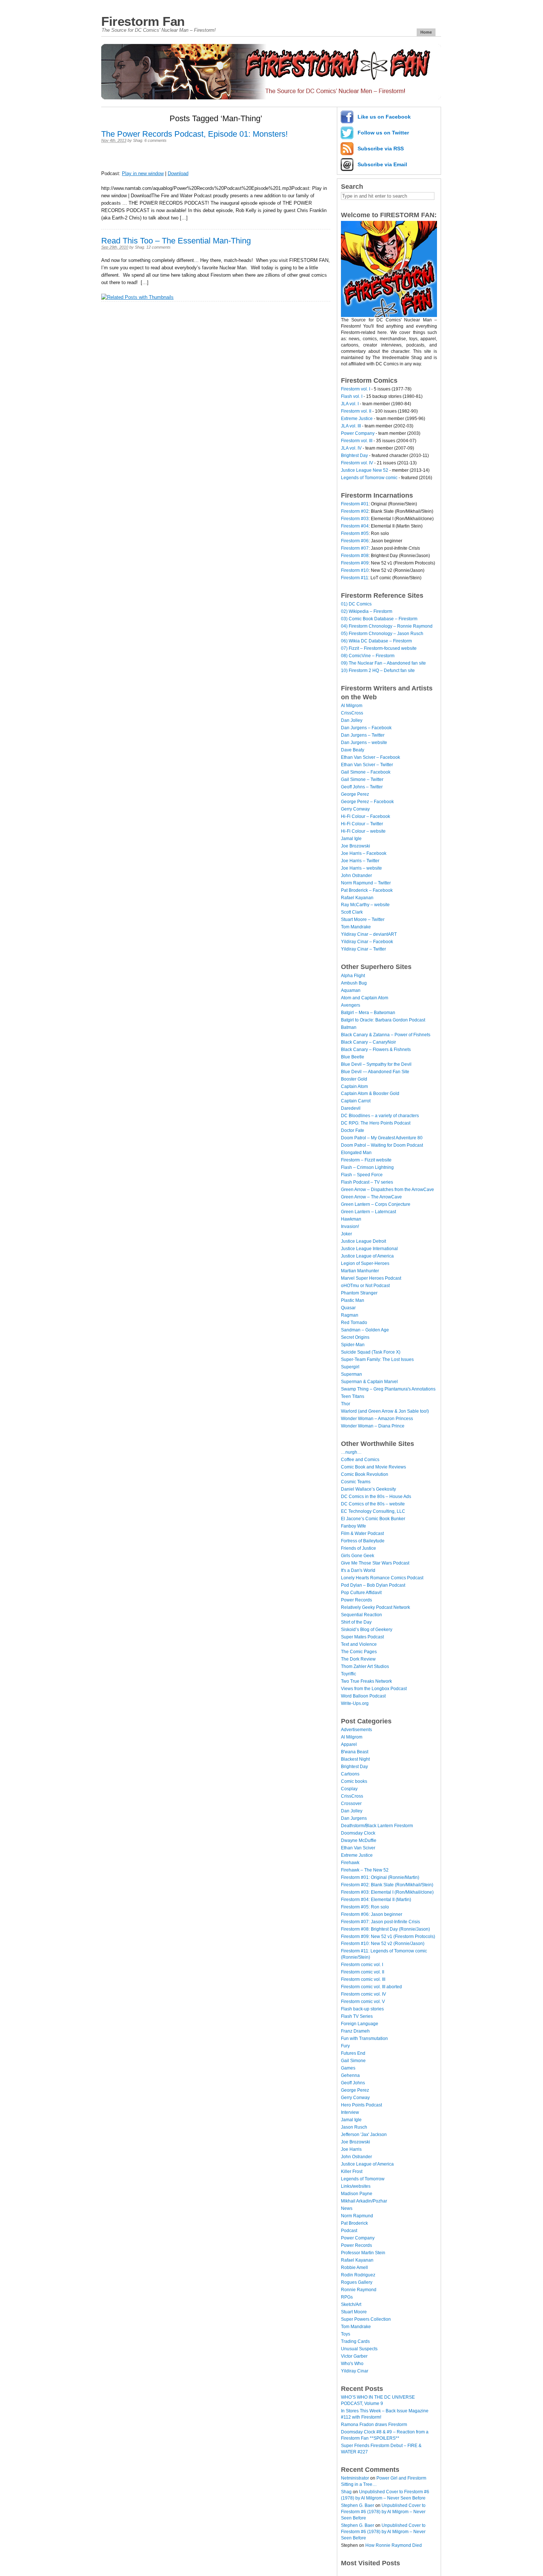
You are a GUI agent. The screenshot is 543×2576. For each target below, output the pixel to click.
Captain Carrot (356, 1101)
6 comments (156, 140)
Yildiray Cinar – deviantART (369, 934)
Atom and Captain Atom (365, 998)
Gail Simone (353, 2061)
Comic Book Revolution (365, 1474)
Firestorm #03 (355, 519)
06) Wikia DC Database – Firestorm (376, 641)
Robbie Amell (354, 2268)
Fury (345, 2046)
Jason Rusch (354, 2127)
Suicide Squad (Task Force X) (371, 1352)
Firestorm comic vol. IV (363, 1994)
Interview (350, 2112)
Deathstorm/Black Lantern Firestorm (377, 1826)
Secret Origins (355, 1337)
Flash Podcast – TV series (367, 1182)
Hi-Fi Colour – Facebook (366, 816)
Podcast (349, 2231)
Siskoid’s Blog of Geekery (367, 1630)
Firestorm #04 (355, 526)
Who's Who (352, 2364)
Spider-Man (353, 1345)
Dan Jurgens (354, 1818)
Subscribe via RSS (381, 149)
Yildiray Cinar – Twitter (363, 949)
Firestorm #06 (355, 541)
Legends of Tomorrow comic (369, 478)
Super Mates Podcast (362, 1637)
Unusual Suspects (359, 2349)
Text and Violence (359, 1644)
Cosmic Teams (356, 1482)
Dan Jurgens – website (364, 743)
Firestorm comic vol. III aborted (371, 1987)
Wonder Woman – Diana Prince (373, 1426)
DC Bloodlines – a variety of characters (380, 1116)
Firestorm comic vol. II (363, 1972)
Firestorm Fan (143, 21)
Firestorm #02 (355, 511)
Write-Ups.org (355, 1703)
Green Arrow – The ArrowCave (371, 1197)
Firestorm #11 (355, 578)
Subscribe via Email (382, 164)
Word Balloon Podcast (363, 1696)
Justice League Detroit (363, 1241)
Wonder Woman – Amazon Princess (377, 1419)
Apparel (349, 1744)
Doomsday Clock (358, 1833)
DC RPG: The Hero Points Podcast (376, 1123)
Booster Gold (354, 1079)
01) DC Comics (356, 604)
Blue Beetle (353, 1057)
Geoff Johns (353, 2083)
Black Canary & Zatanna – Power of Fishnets (386, 1035)
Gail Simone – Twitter (362, 779)
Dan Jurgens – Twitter (363, 735)
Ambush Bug (354, 983)
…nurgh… (351, 1452)
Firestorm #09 (355, 563)
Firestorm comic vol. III (363, 1979)
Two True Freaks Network (366, 1681)
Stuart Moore (354, 2312)
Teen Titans (353, 1396)
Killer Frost (352, 2171)
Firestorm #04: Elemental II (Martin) (376, 1900)
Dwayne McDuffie (359, 1840)
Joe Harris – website (361, 868)
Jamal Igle (351, 839)
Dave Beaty (353, 750)
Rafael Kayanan (357, 898)
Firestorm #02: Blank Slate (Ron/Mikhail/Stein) (387, 1885)
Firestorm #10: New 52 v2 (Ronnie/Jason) (383, 1944)
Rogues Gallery (357, 2282)
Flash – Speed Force (362, 1175)
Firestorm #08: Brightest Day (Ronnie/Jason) (385, 1929)
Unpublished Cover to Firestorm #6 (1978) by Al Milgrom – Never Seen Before (383, 2512)
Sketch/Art (351, 2304)
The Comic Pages (359, 1652)
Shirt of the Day (356, 1622)
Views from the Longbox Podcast (374, 1689)
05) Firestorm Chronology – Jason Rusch (382, 634)
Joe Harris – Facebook (364, 853)
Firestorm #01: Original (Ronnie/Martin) (380, 1877)
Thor (346, 1404)
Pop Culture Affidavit (361, 1593)
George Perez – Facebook (367, 802)
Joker (346, 1234)
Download (178, 173)
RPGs (347, 2297)
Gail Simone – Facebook (366, 772)
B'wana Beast (355, 1752)
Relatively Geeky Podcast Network (375, 1607)
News (347, 2208)
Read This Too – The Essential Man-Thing (176, 241)
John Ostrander (356, 876)
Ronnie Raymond (359, 2290)
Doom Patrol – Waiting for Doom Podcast (382, 1145)
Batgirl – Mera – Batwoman (368, 1013)
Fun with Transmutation (364, 2038)
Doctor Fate (353, 1130)
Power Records (356, 1600)
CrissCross (352, 713)
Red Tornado (354, 1323)
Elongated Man (356, 1153)
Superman (351, 1374)
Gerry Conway (355, 809)
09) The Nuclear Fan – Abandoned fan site (383, 663)
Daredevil (351, 1108)
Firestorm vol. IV (357, 463)
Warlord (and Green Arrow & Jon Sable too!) (385, 1411)
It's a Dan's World (358, 1570)
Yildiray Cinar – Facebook (367, 942)
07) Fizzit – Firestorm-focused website (379, 648)
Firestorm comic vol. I (362, 1965)
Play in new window (143, 173)
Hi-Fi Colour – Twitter (362, 824)
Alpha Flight (353, 976)
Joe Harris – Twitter (360, 861)
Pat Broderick (354, 2223)
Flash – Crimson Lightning (367, 1167)
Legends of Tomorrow (363, 2179)
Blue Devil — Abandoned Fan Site (375, 1072)
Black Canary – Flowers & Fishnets (376, 1050)
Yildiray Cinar (355, 2371)
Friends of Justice (358, 1548)
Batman (349, 1027)
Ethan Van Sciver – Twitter (367, 765)
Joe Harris (351, 2149)
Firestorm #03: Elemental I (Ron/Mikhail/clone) (387, 1892)
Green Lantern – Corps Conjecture (376, 1204)
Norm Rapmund (357, 2216)
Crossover (351, 1804)
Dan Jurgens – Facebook (366, 728)
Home (426, 32)
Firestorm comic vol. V (363, 2002)
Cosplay (349, 1789)
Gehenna (350, 2075)
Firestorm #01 (355, 504)
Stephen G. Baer (358, 2505)
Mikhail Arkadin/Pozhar (364, 2201)
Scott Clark (352, 912)
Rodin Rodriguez (358, 2275)
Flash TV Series (357, 2016)
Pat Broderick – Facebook (367, 890)
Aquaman (351, 990)
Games (348, 2068)
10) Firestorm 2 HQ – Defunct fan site (378, 671)
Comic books (354, 1781)
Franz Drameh (355, 2031)
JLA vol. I (350, 404)
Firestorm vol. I (356, 389)
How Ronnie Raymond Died (394, 2545)
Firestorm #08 (355, 556)
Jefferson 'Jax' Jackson (364, 2135)
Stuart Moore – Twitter (363, 919)
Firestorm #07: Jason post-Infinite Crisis (380, 1922)
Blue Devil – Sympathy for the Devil (376, 1064)
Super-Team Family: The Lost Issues (377, 1359)
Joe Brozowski (356, 846)
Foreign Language (360, 2024)
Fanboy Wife (354, 1526)
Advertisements (356, 1730)
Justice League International (369, 1249)
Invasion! (350, 1226)
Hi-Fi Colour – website (363, 831)
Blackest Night (355, 1759)
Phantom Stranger (359, 1293)
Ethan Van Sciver (358, 1848)
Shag (138, 140)
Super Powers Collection (366, 2319)
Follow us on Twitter (383, 133)
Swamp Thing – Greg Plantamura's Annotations (388, 1389)
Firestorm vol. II (356, 411)
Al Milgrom (352, 706)
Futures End (353, 2053)
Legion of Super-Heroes (365, 1263)
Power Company (358, 433)
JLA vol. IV (351, 448)
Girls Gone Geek (358, 1556)
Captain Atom (354, 1086)
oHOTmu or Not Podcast (365, 1286)
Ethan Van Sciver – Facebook (370, 757)
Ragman (350, 1315)
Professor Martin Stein (363, 2253)
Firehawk (350, 1863)
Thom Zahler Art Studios (365, 1666)
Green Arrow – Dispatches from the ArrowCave (387, 1190)
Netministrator (355, 2478)
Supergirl (350, 1367)
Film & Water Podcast (362, 1533)
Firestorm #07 (355, 548)
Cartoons (350, 1774)
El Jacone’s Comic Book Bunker (373, 1519)
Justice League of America (367, 1256)
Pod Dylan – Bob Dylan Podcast (373, 1585)
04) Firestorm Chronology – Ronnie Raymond (387, 626)
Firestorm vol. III (357, 441)
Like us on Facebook (384, 117)
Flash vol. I (352, 396)
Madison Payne (357, 2194)
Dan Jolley (352, 720)
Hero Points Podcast (361, 2105)
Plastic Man (353, 1300)
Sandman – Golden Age (365, 1330)
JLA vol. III (351, 426)
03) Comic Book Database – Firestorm (379, 619)
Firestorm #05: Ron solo (365, 1907)
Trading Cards (355, 2341)
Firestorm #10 (355, 570)
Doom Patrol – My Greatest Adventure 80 (382, 1138)
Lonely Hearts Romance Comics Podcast (382, 1578)
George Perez (355, 794)
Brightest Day (354, 456)
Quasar (348, 1308)
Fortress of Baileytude (363, 1541)
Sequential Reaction (361, 1615)
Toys (346, 2334)
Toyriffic (349, 1674)
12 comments (158, 247)
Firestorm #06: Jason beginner (372, 1914)
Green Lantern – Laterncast (368, 1212)
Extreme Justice (357, 419)
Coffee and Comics (360, 1460)
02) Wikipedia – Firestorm (367, 611)
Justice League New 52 (365, 470)
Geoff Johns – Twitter (362, 787)
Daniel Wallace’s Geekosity (368, 1489)
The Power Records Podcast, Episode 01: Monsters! (194, 134)
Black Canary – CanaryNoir (368, 1042)
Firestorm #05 (355, 533)
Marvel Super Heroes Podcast (371, 1278)
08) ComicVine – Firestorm (368, 656)
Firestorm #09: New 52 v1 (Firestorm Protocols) (388, 1937)
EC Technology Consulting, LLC (373, 1511)
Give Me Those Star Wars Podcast (375, 1563)
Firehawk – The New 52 (365, 1870)
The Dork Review (358, 1659)
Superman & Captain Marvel (369, 1382)
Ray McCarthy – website (365, 905)
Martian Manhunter (360, 1271)
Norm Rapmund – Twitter (366, 883)
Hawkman (351, 1219)
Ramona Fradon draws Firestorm (374, 2425)
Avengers (351, 1005)
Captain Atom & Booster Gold (370, 1093)
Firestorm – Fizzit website (366, 1160)
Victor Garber (354, 2356)
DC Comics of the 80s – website (373, 1504)
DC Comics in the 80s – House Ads (376, 1497)
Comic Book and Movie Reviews (373, 1467)
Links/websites (356, 2186)
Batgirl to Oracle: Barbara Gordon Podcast (383, 1020)
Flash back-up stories (362, 2009)
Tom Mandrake (356, 927)
